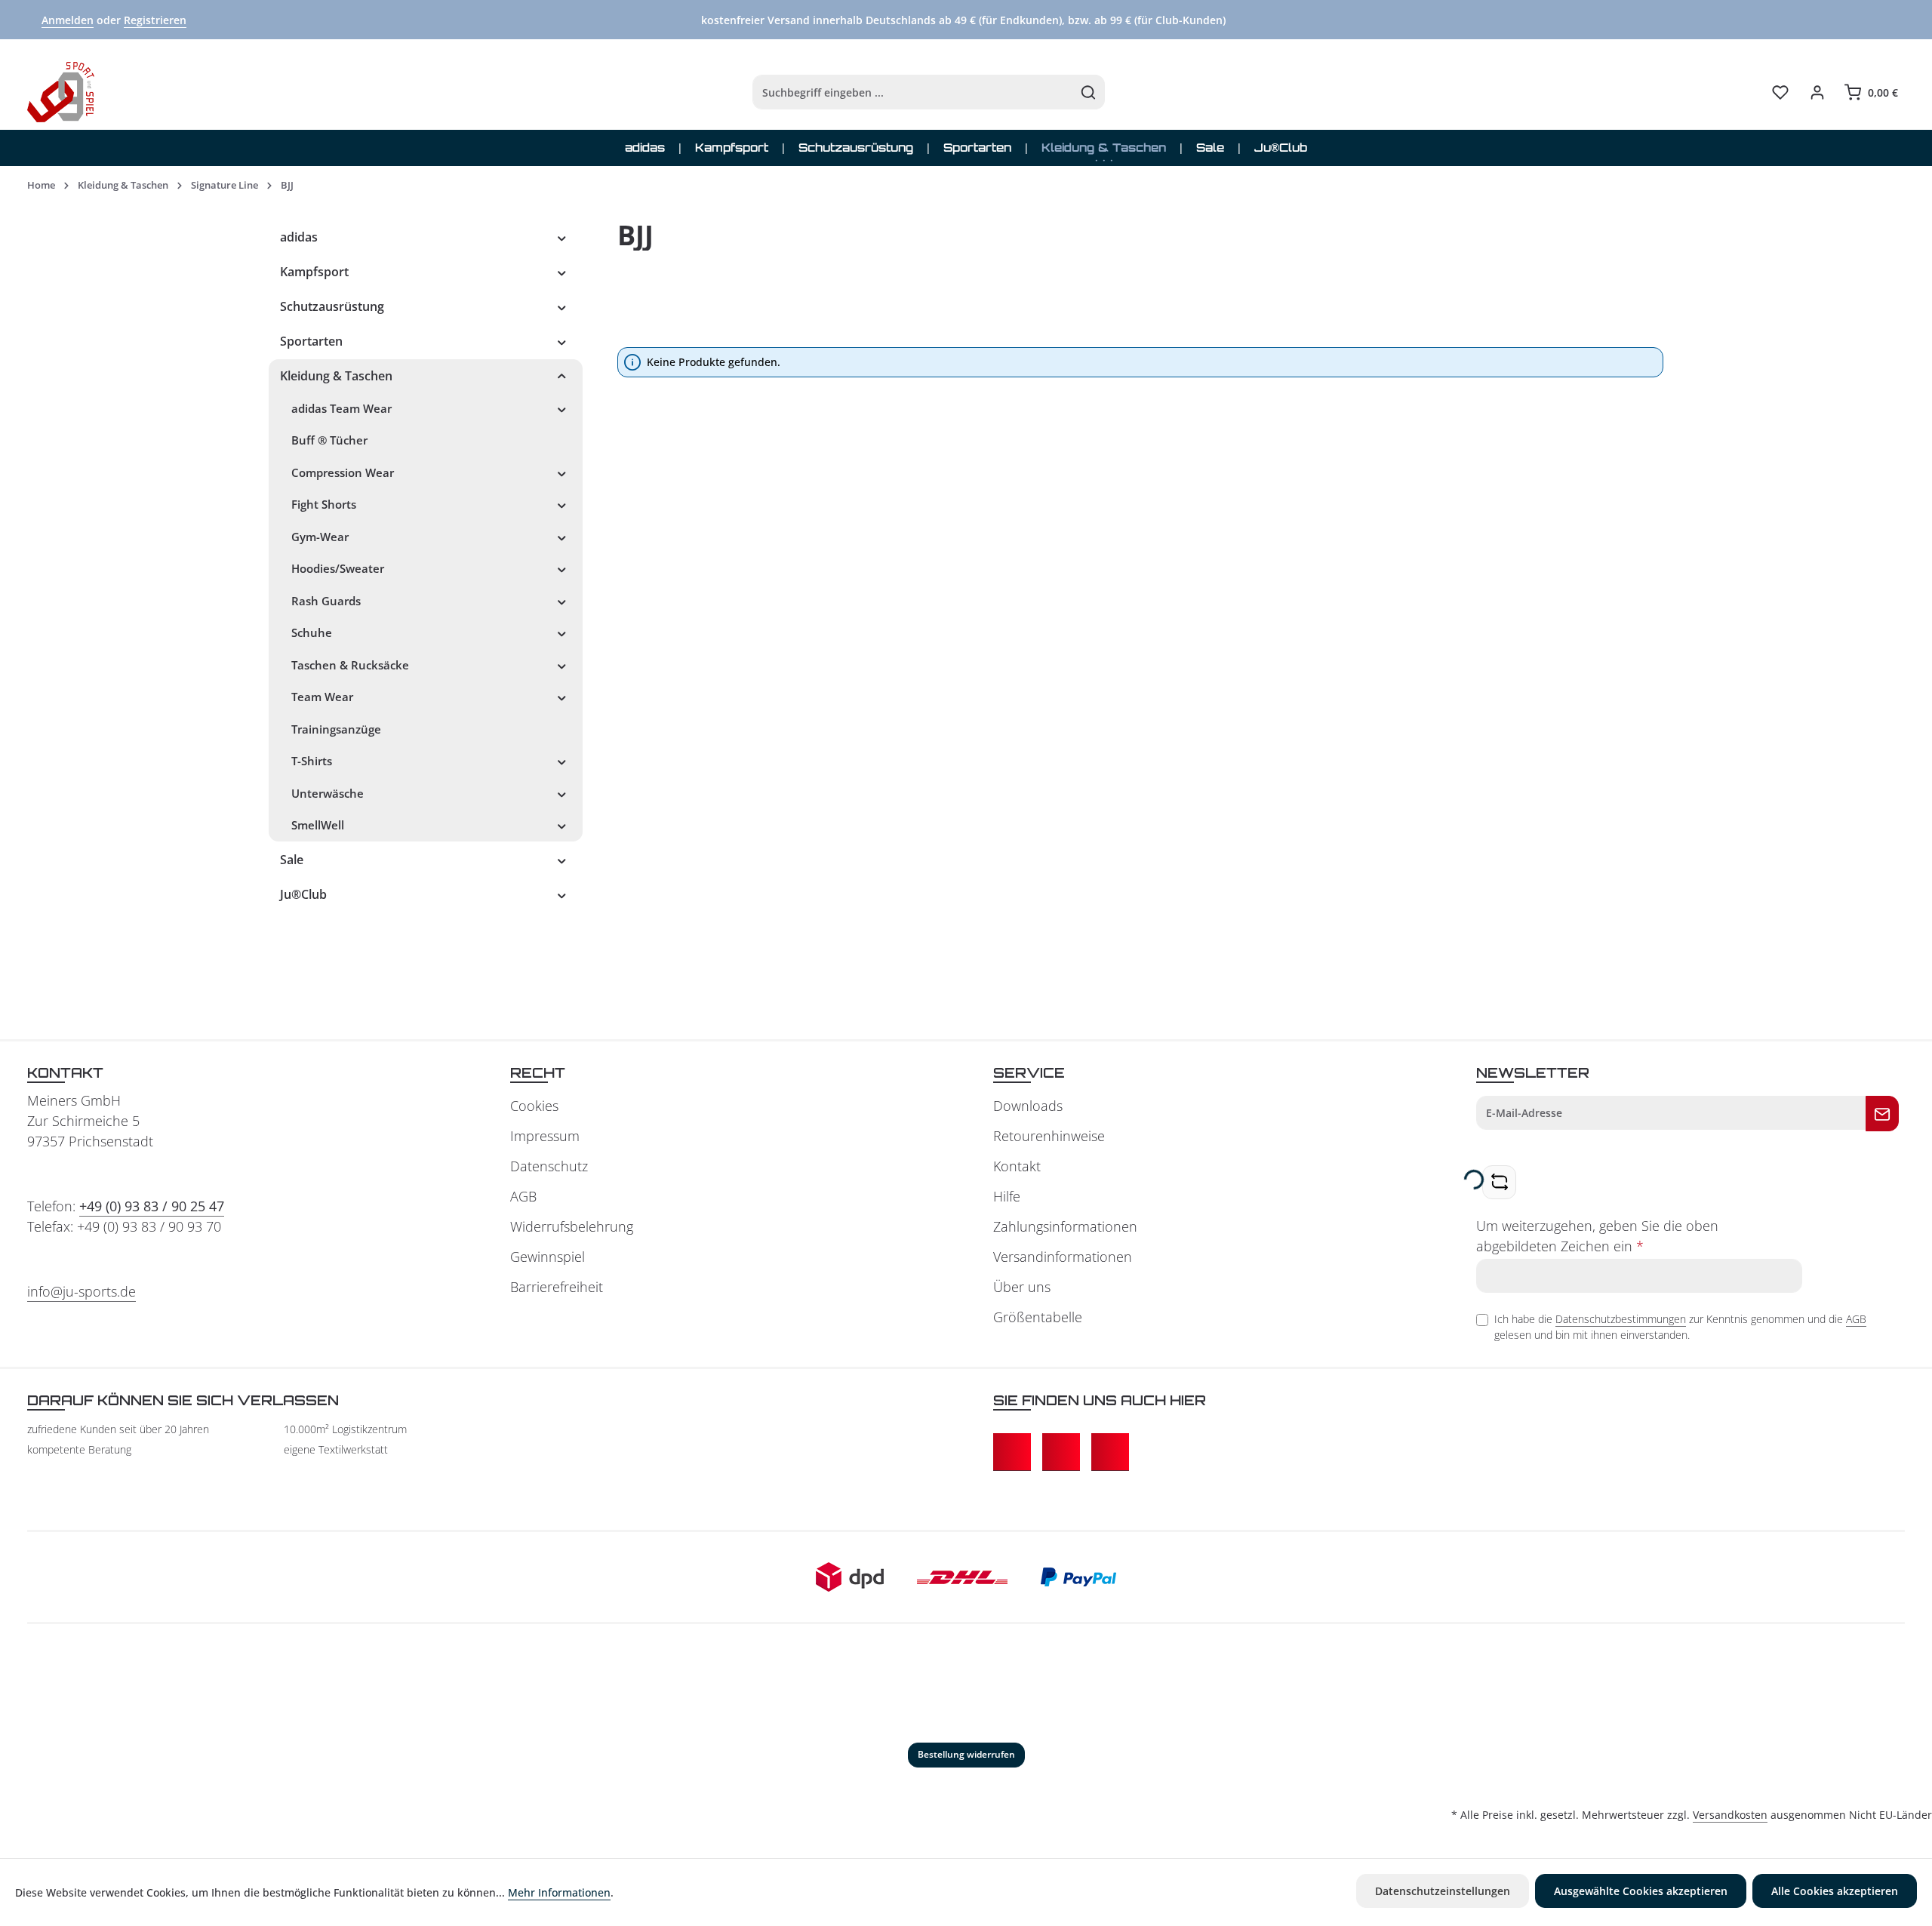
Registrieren (155, 20)
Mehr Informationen (559, 1892)
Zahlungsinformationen (1065, 1226)
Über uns (1022, 1287)
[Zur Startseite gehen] (61, 92)
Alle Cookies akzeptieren (1835, 1891)
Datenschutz (549, 1166)
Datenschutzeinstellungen (1443, 1891)
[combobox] (912, 92)
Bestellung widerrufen (966, 1754)
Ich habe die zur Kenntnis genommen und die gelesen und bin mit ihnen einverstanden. (1680, 1327)
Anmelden (68, 20)
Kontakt (1017, 1166)
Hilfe (1007, 1196)
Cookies (534, 1106)
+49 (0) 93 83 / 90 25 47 (152, 1206)
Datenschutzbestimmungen (1621, 1319)
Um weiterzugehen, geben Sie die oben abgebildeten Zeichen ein (1597, 1236)
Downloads (1028, 1106)
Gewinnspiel (548, 1257)
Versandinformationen (1063, 1257)
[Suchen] (1089, 92)
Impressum (545, 1136)
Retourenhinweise (1049, 1136)
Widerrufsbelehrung (572, 1226)
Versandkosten (1730, 1815)
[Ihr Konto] (1817, 92)
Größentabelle (1038, 1317)
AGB (523, 1196)
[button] (562, 237)
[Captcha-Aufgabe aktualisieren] (1499, 1182)
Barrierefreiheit (557, 1287)
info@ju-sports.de (82, 1291)
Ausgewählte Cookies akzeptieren (1641, 1891)
